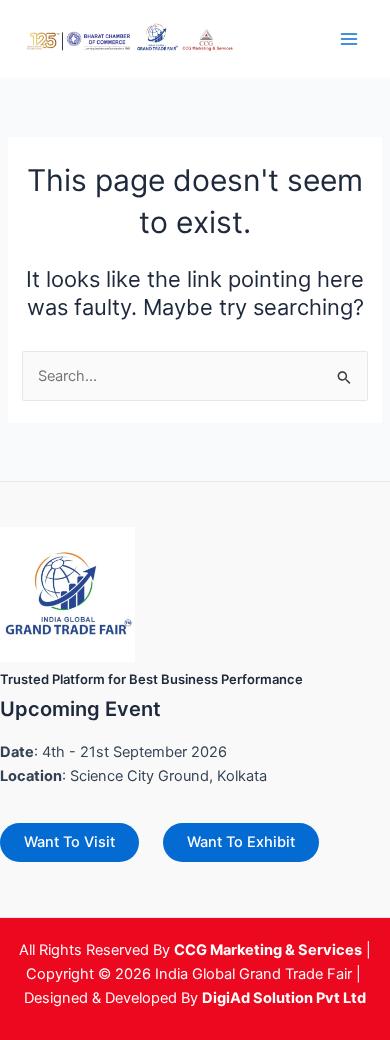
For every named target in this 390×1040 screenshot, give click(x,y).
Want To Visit (69, 842)
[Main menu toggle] (349, 39)
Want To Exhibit (241, 842)
